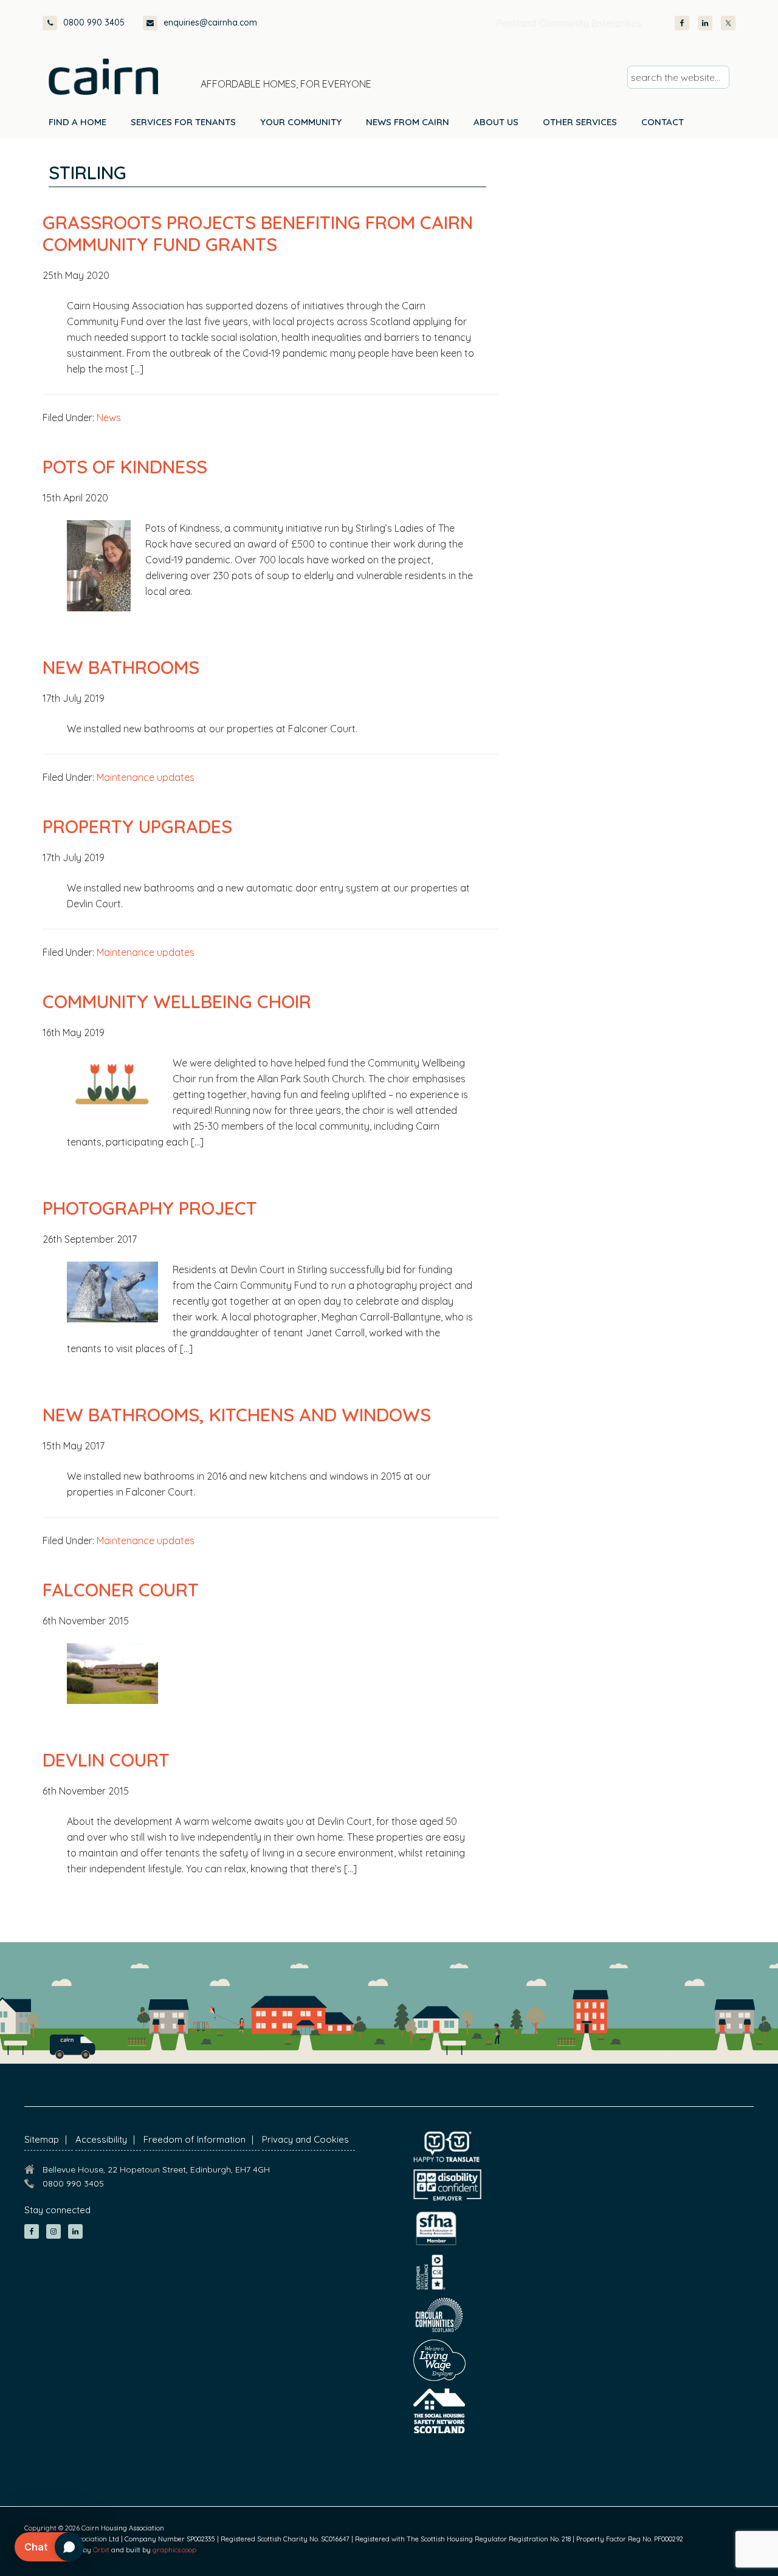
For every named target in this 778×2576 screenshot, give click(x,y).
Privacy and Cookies (305, 2139)
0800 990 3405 (94, 22)
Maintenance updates (146, 777)
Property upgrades (137, 826)
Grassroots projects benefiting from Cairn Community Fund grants (258, 233)
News (109, 417)
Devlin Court (106, 1760)
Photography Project (150, 1208)
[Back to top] (704, 2544)
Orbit (101, 2550)
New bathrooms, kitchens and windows (237, 1415)
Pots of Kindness (125, 467)
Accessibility (101, 2139)
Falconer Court (121, 1590)
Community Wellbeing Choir (177, 1001)
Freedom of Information (194, 2139)
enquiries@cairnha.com (210, 22)
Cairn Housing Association (103, 77)
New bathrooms (121, 667)
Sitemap (42, 2139)
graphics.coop (174, 2550)
